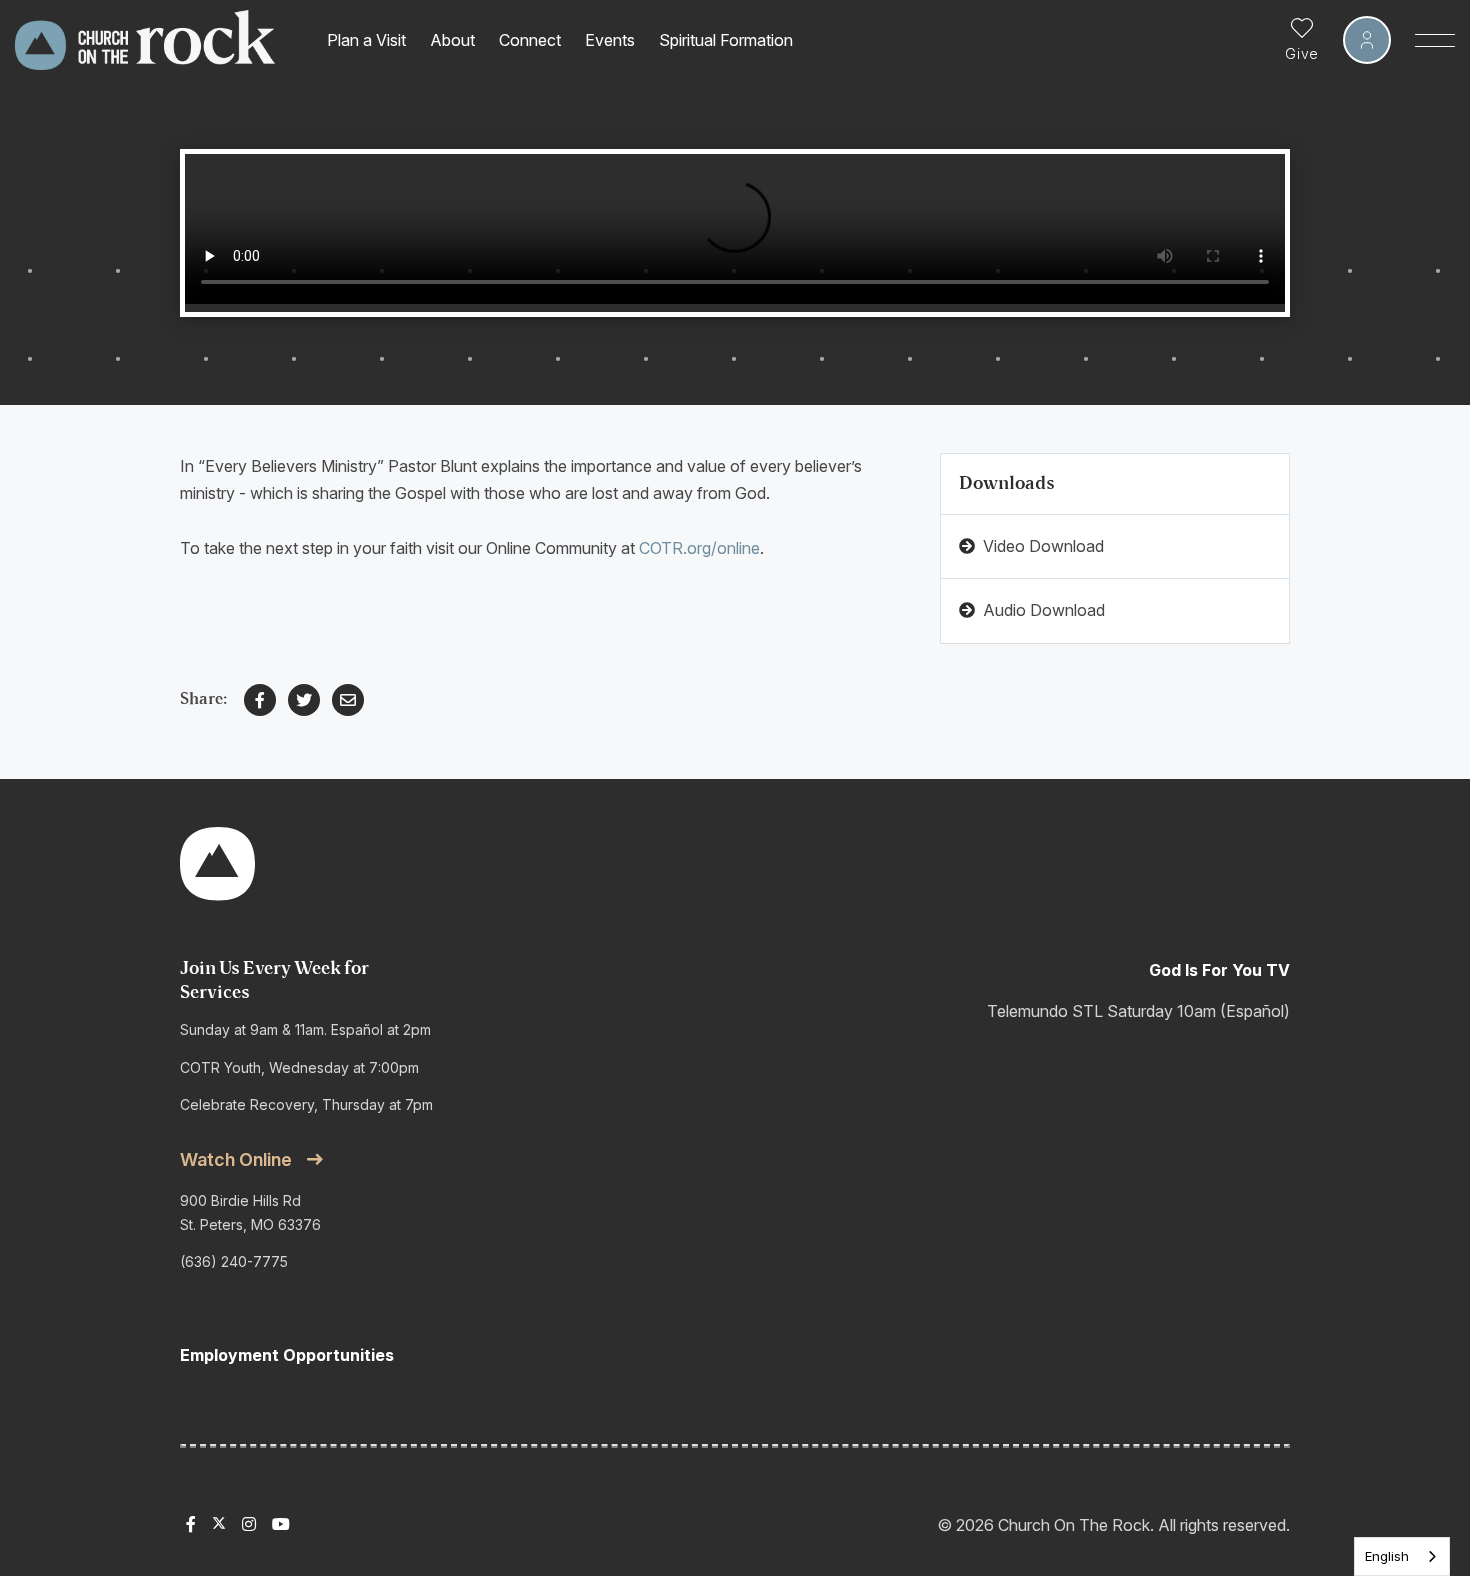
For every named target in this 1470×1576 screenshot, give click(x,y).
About (452, 40)
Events (610, 40)
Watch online (236, 1159)
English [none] (1387, 1556)
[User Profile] (1367, 40)
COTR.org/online (699, 548)
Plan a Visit (366, 40)
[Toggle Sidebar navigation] (1435, 40)
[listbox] (1402, 1556)
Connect (530, 40)
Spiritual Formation (726, 40)
